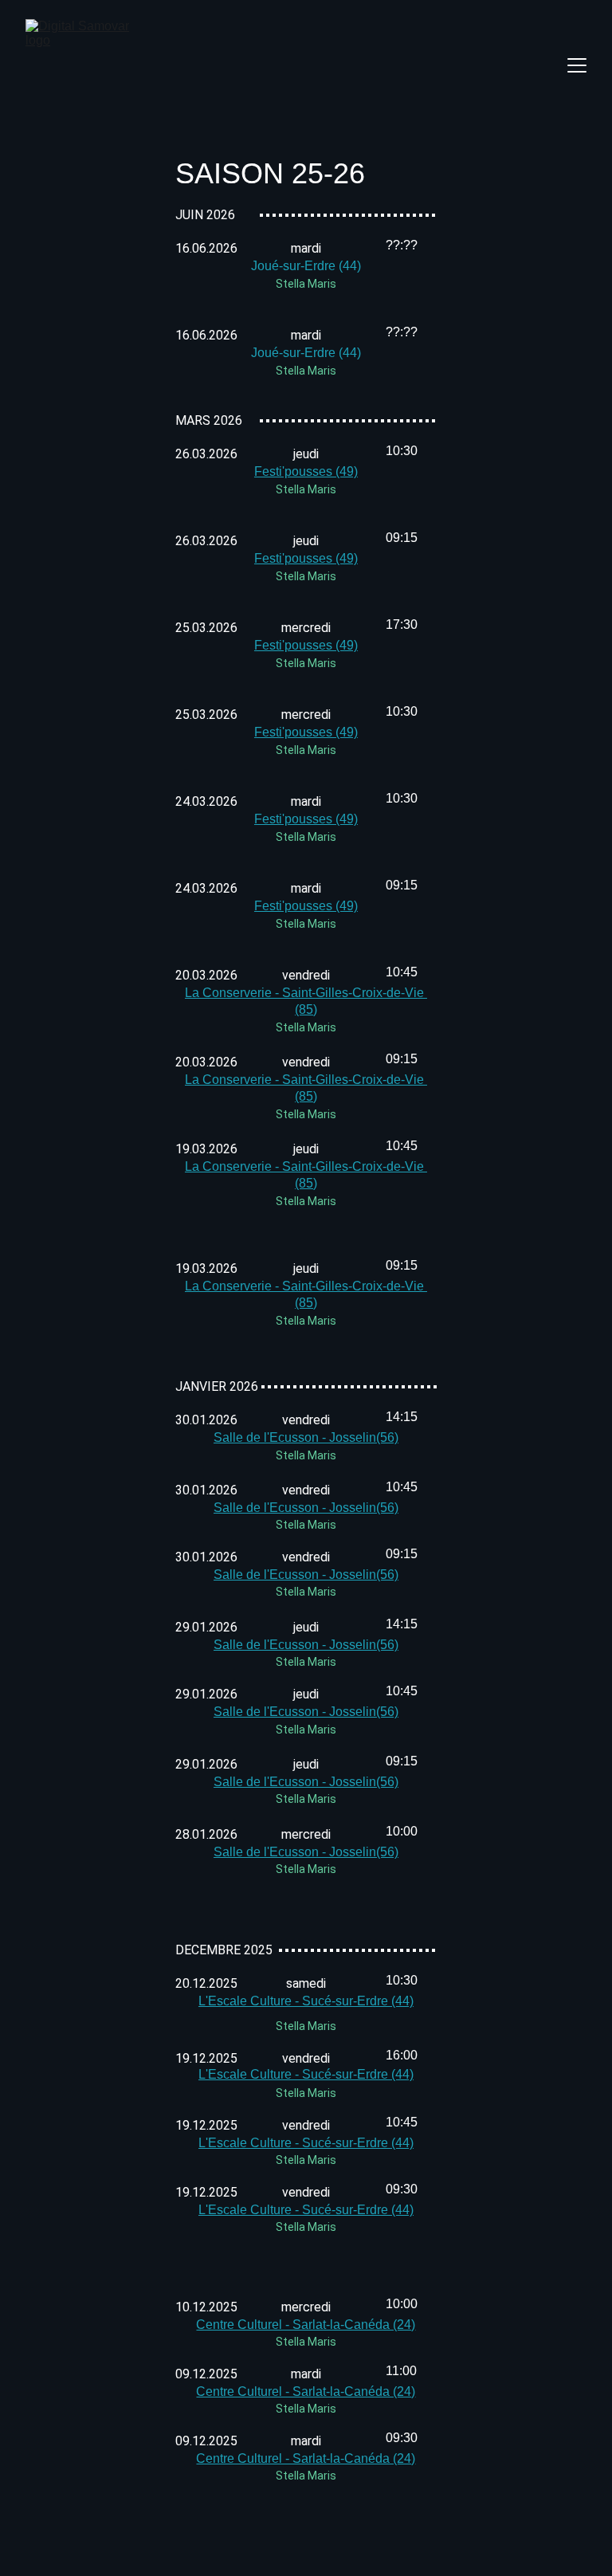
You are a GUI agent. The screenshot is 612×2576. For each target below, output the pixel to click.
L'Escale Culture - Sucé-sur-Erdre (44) (306, 2074)
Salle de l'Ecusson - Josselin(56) (306, 1437)
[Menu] (577, 65)
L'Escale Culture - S (255, 2001)
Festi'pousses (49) (306, 471)
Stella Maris (306, 284)
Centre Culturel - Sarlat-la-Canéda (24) (306, 2325)
